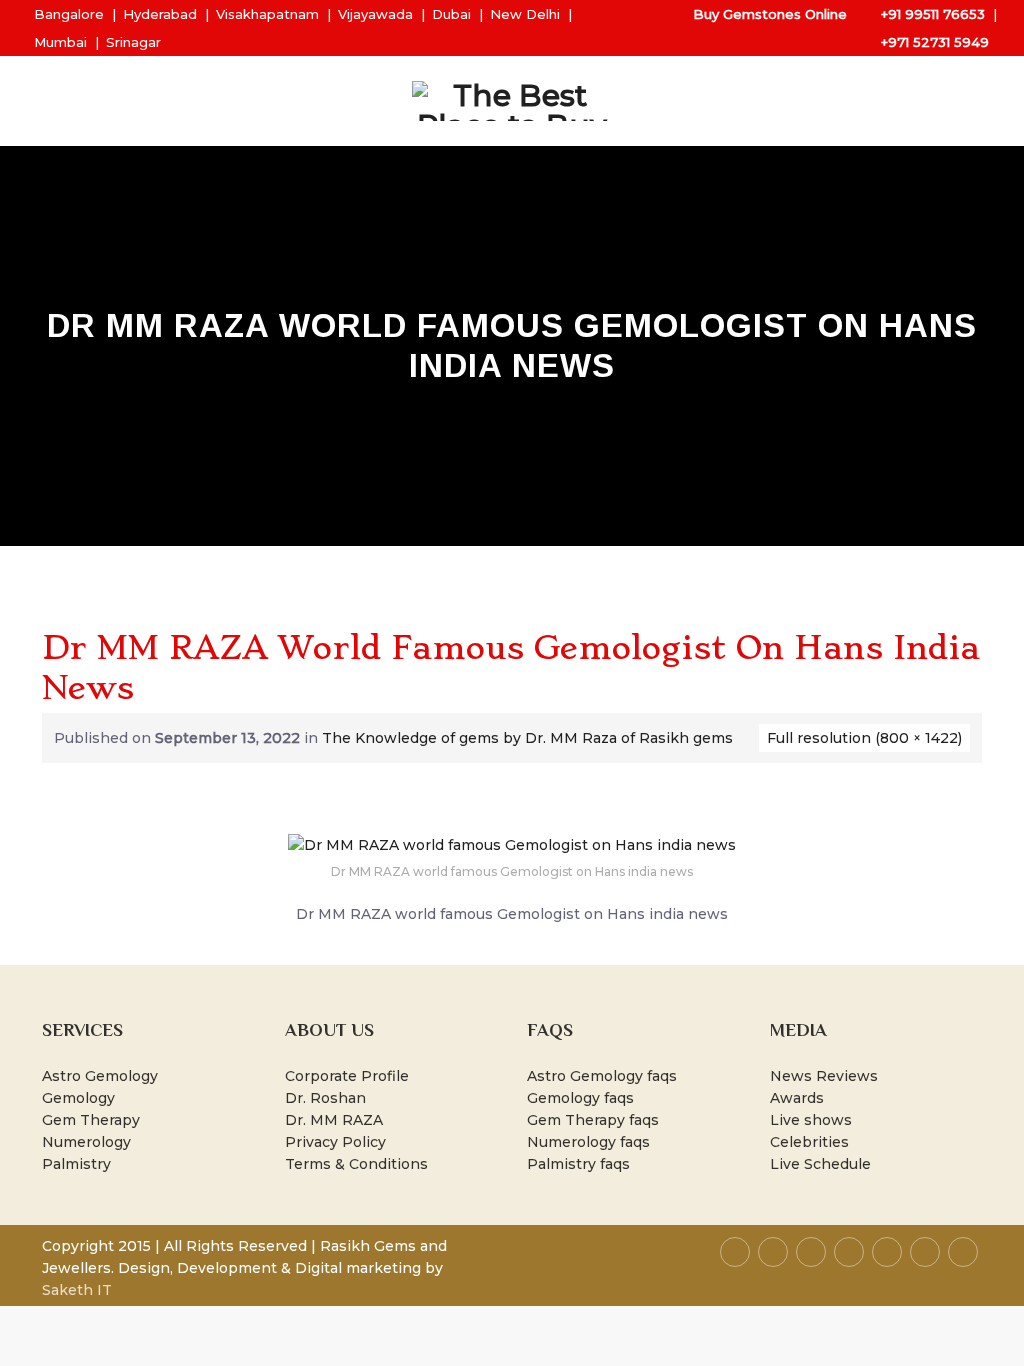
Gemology (78, 1098)
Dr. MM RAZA (334, 1120)
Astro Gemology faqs (602, 1076)
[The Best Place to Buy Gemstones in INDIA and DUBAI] (512, 101)
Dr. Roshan (325, 1098)
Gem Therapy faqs (593, 1120)
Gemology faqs (580, 1098)
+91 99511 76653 (933, 14)
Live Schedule (820, 1164)
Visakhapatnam (267, 14)
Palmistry (76, 1164)
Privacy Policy (335, 1142)
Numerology (86, 1142)
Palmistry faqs (578, 1164)
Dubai (451, 14)
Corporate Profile (347, 1076)
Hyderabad (160, 14)
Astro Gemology (100, 1076)
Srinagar (133, 42)
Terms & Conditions (356, 1164)
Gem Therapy (91, 1120)
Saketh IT (77, 1290)
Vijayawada (375, 14)
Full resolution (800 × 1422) (864, 738)
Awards (797, 1098)
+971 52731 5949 (935, 42)
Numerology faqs (588, 1142)
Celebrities (809, 1142)
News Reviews (824, 1076)
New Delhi (525, 14)
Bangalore (69, 14)
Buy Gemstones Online (770, 14)
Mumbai (60, 42)
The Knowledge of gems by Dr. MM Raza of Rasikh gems (527, 738)
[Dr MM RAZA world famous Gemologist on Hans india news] (512, 844)
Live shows (811, 1120)
